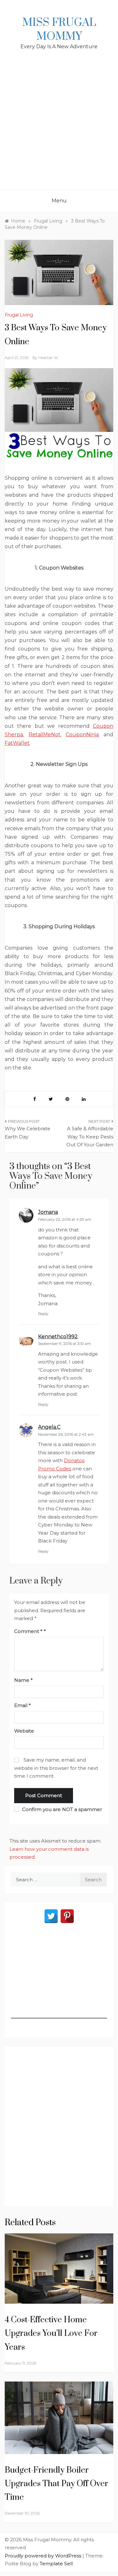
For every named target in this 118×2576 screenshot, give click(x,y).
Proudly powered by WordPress (44, 2556)
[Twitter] (51, 1916)
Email (22, 1705)
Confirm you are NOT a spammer (61, 1809)
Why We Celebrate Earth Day (28, 1133)
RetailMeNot (45, 735)
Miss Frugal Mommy (59, 30)
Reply (43, 1314)
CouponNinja (82, 735)
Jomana (48, 1212)
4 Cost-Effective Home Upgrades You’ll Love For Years (51, 2333)
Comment (28, 1631)
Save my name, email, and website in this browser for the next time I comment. (56, 1768)
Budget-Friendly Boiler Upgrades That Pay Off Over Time (56, 2484)
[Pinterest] (67, 1916)
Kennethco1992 (58, 1337)
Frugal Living (19, 315)
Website (24, 1731)
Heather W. (49, 358)
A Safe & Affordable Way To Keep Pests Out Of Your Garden (90, 1137)
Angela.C (49, 1427)
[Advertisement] (59, 127)
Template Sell (56, 2564)
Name (23, 1680)
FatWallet (17, 743)
